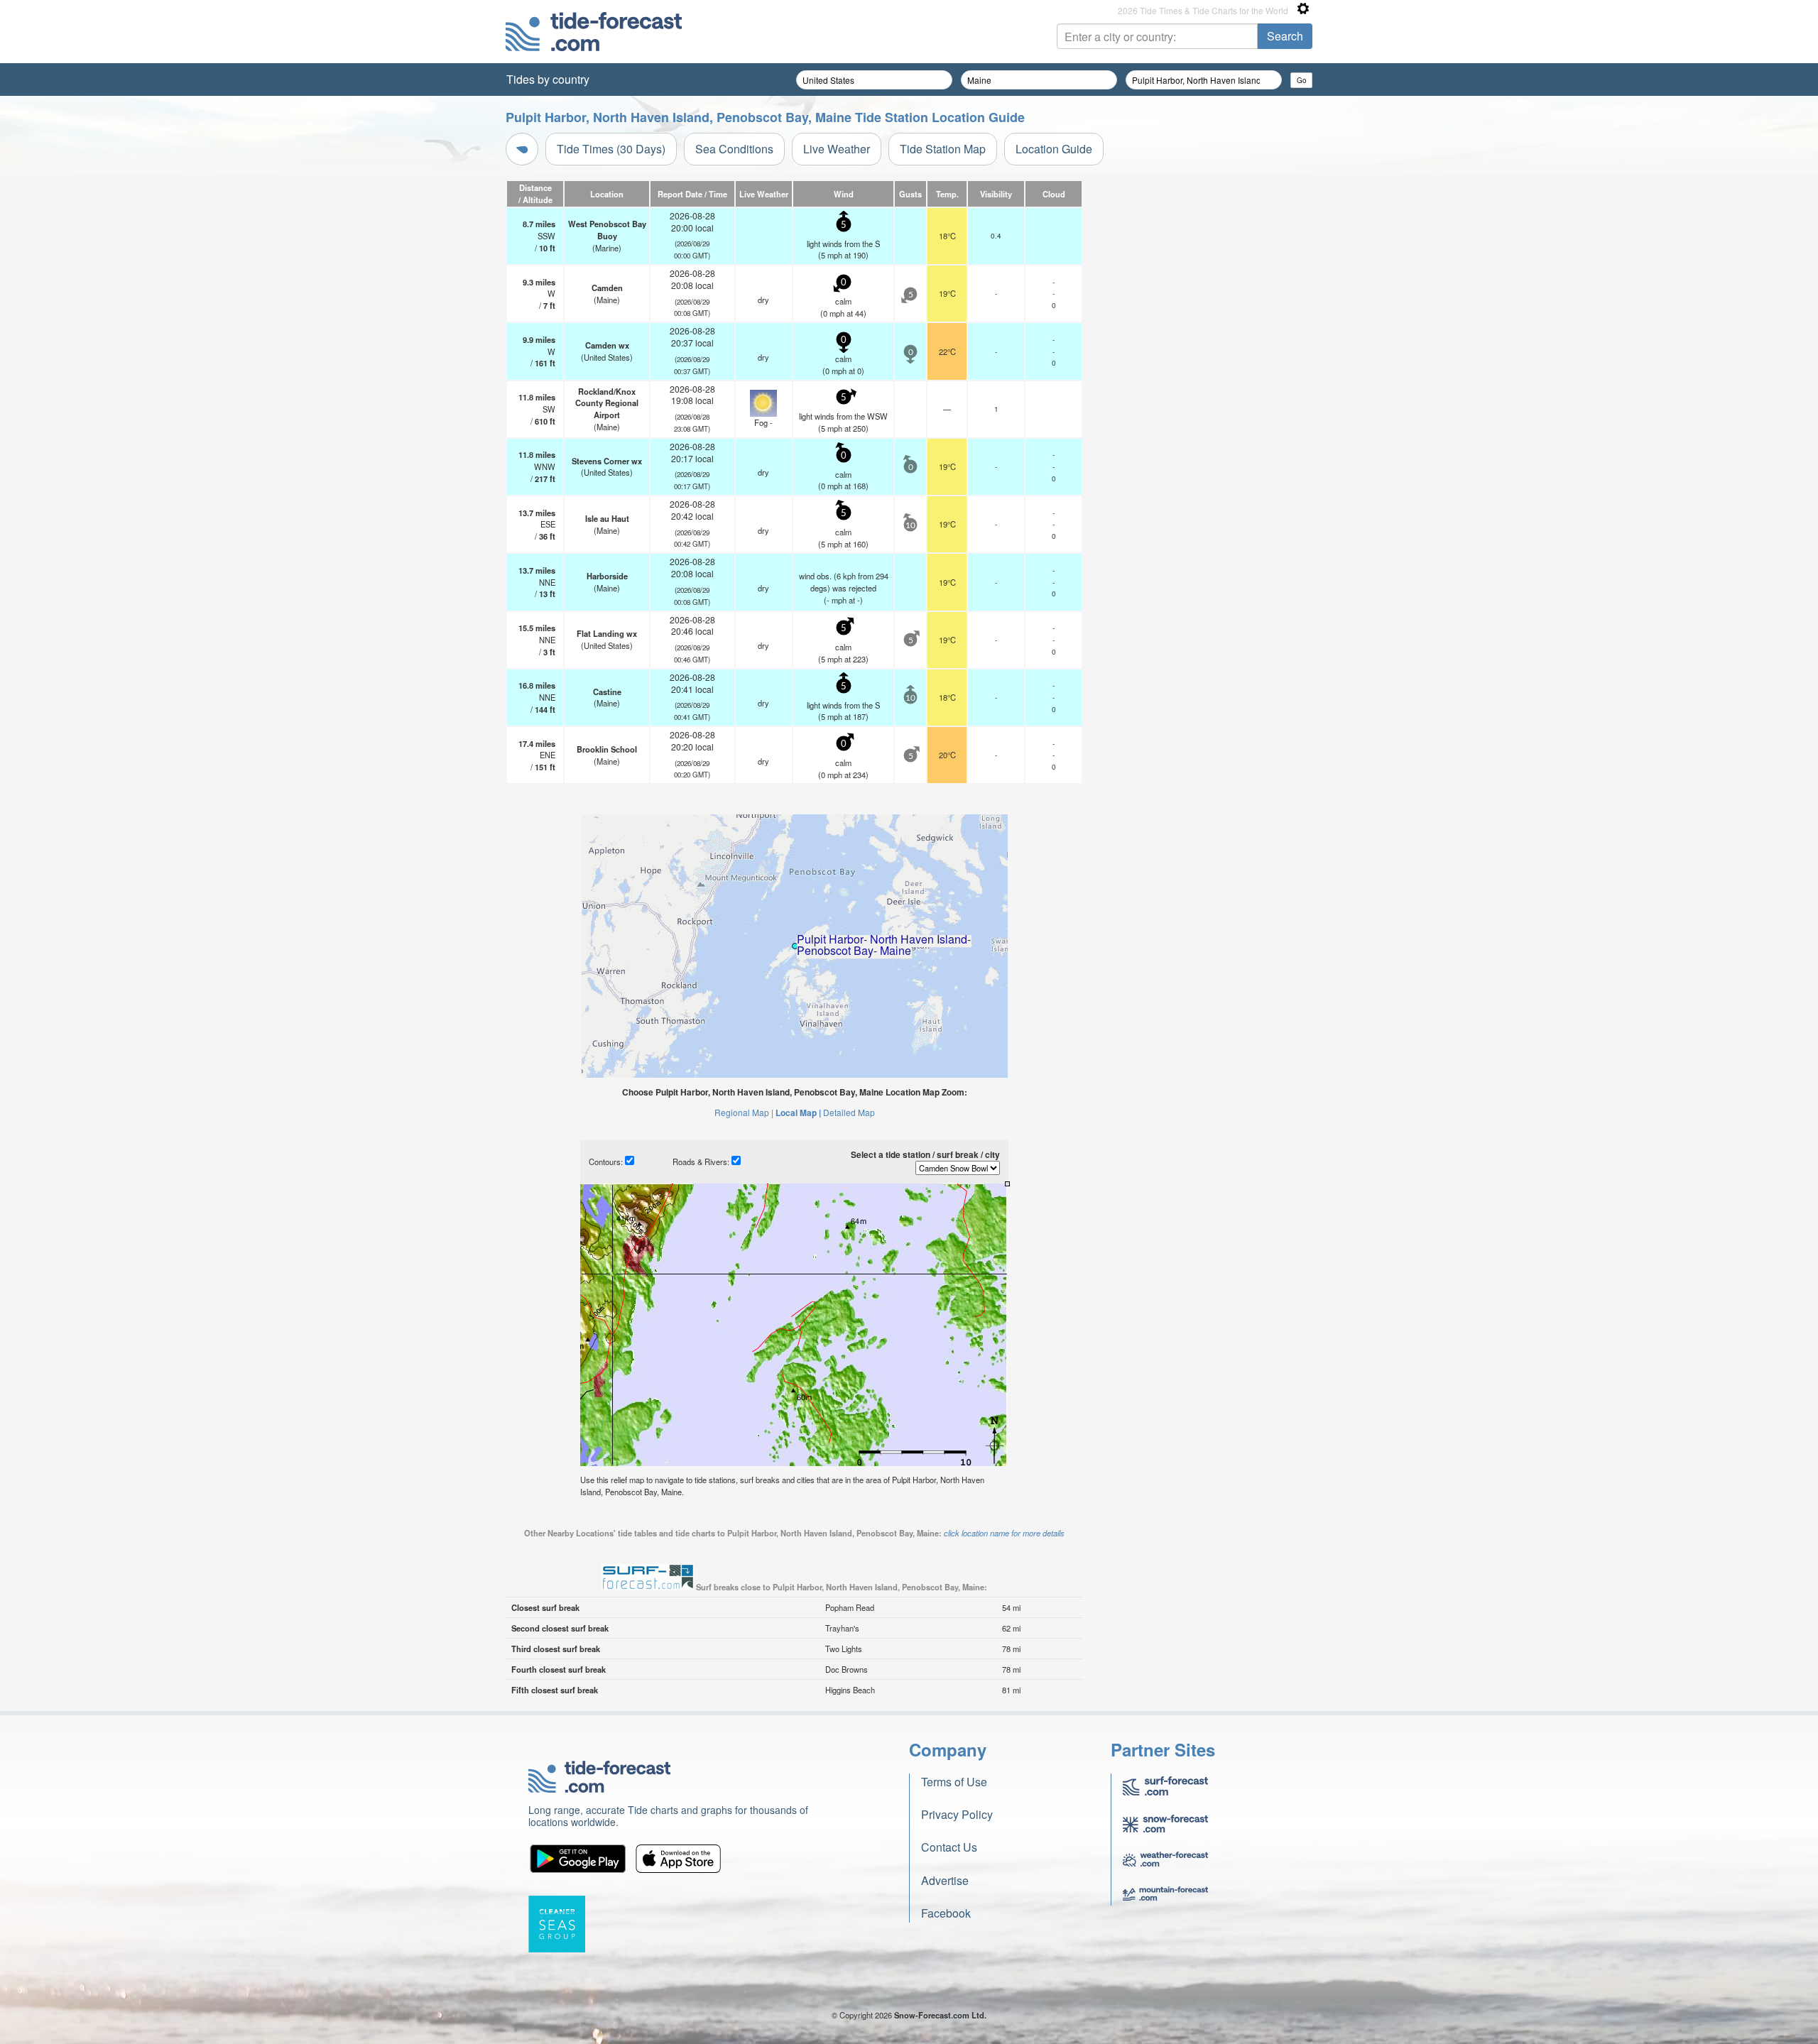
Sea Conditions (734, 149)
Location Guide (1054, 149)
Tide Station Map (943, 149)
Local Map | (798, 1113)
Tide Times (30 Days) (611, 149)
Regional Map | (744, 1112)
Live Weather (837, 149)
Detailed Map (849, 1112)
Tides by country (548, 79)
